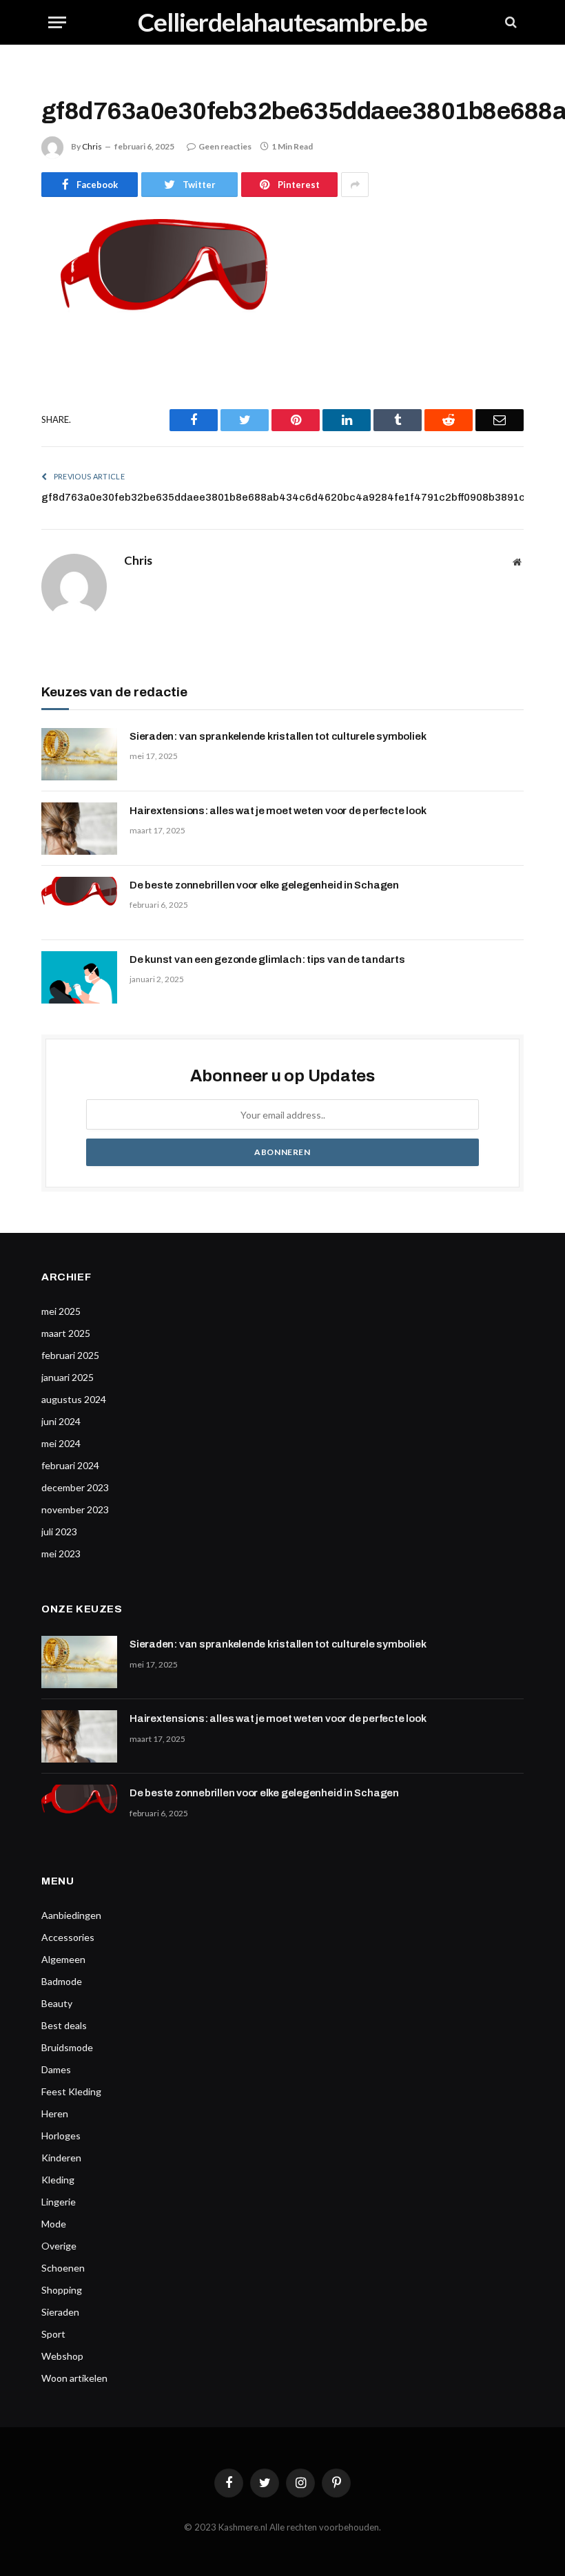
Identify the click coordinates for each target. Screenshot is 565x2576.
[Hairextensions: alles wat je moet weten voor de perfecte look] (79, 829)
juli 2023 (59, 1531)
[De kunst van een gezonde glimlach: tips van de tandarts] (79, 977)
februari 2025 (70, 1355)
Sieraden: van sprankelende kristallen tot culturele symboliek (278, 736)
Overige (59, 2246)
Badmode (62, 1981)
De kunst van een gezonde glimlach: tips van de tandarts (267, 959)
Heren (55, 2113)
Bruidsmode (67, 2047)
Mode (54, 2224)
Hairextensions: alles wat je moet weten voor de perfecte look (278, 811)
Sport (53, 2334)
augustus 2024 (74, 1399)
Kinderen (61, 2158)
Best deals (64, 2025)
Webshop (62, 2356)
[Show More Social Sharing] (355, 185)
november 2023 (75, 1509)
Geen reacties (225, 146)
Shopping (62, 2290)
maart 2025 (66, 1333)
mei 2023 (61, 1554)
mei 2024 (61, 1443)
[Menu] (57, 22)
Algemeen (63, 1959)
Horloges (61, 2136)
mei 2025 (61, 1311)
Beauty (57, 2003)
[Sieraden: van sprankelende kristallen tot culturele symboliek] (79, 754)
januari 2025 (68, 1377)
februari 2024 (70, 1465)
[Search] (510, 22)
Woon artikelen (74, 2378)
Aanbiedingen (71, 1915)
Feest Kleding (71, 2091)
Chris (92, 146)
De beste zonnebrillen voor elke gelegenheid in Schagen (264, 885)
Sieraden (60, 2312)
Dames (56, 2069)
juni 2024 (61, 1421)
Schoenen (63, 2268)
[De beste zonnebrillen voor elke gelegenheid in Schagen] (79, 903)
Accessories (68, 1937)
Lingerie (59, 2202)
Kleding (58, 2180)
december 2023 (75, 1487)
